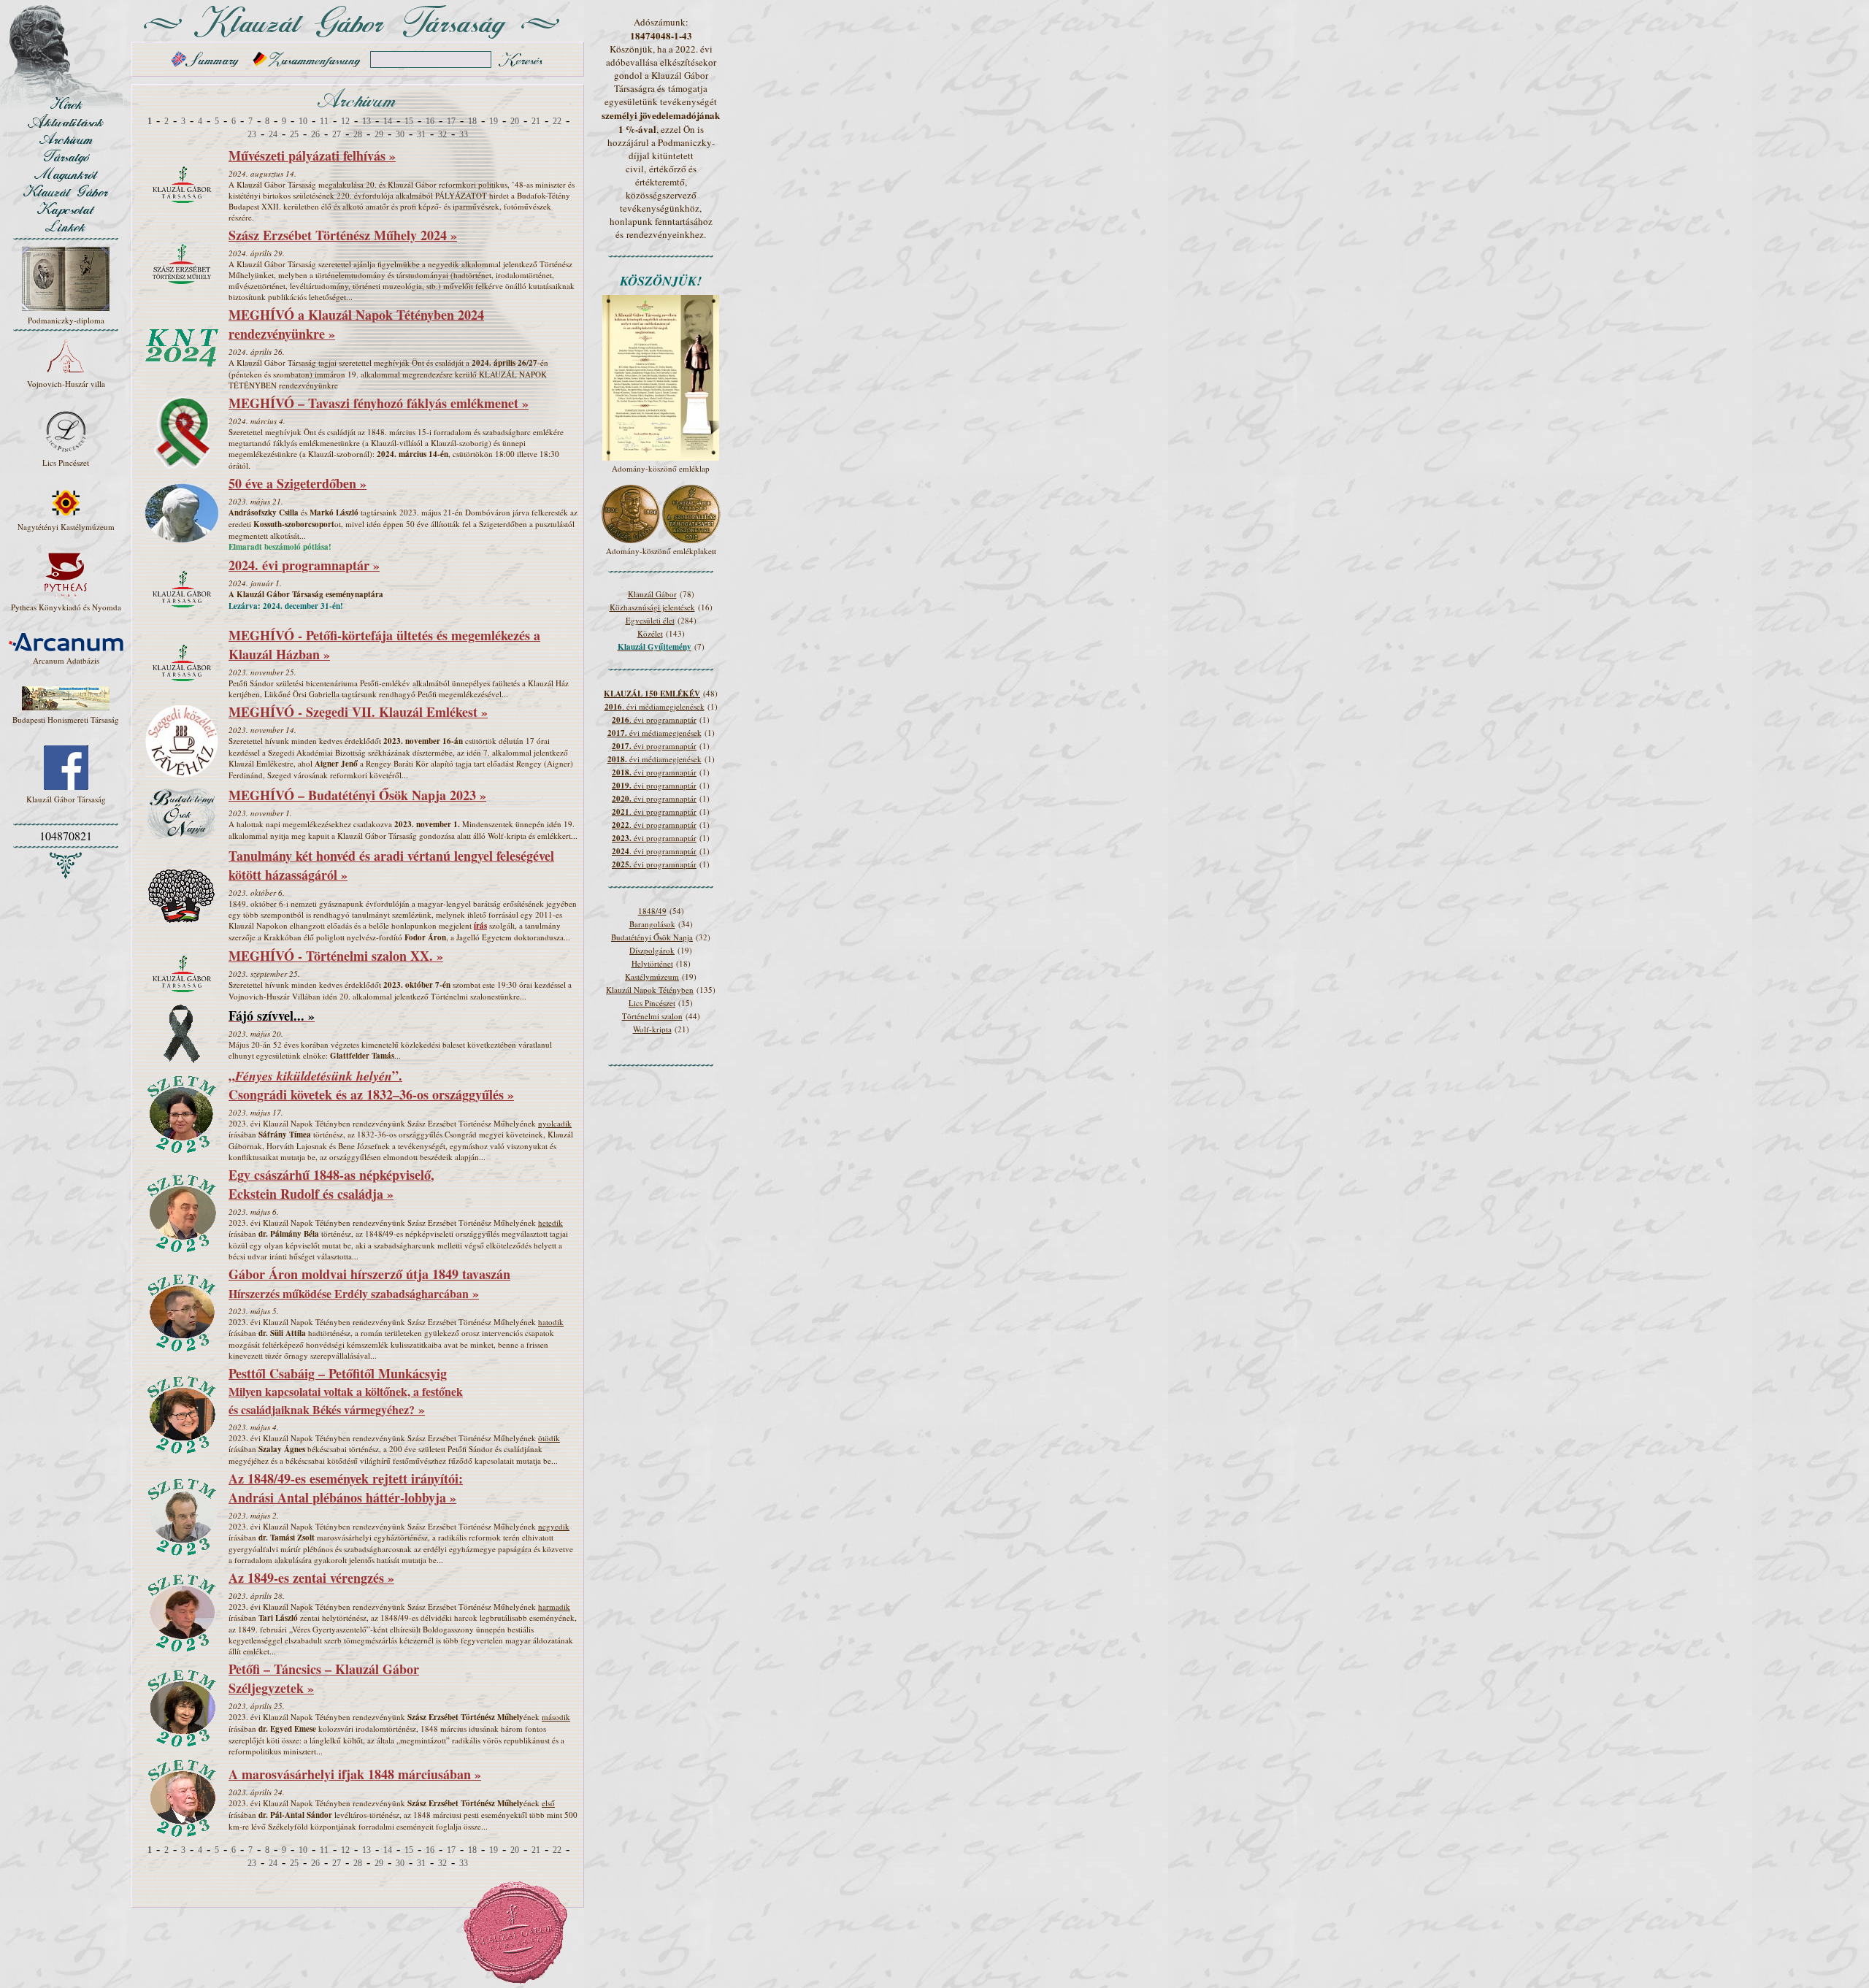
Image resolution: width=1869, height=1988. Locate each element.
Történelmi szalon (652, 1016)
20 (515, 121)
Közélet (650, 633)
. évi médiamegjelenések (655, 706)
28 (358, 134)
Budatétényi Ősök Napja (652, 937)
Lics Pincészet (652, 1003)
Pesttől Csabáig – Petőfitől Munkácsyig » (346, 1391)
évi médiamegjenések (655, 733)
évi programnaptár (654, 746)
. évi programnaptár (654, 719)
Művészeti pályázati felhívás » (312, 156)
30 (400, 134)
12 (345, 121)
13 (366, 121)
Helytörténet (652, 963)
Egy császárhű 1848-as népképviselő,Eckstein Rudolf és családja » (331, 1184)
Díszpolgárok (652, 950)
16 (430, 121)
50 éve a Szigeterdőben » (298, 483)
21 (536, 121)
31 (421, 134)
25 (294, 134)
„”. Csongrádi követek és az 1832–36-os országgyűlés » (371, 1085)
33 (464, 134)
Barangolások (652, 924)
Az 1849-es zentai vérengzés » (311, 1578)
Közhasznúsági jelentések (652, 607)
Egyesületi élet (650, 620)
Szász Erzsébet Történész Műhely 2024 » (343, 235)
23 (252, 134)
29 (379, 134)
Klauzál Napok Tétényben (650, 990)
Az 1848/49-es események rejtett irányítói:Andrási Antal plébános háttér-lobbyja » (346, 1488)
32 (442, 134)
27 (337, 134)
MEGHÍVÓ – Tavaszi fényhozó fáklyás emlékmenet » (379, 403)
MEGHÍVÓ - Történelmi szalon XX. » (336, 956)
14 (388, 121)
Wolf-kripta (652, 1029)
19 (494, 121)
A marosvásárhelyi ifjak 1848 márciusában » (355, 1774)
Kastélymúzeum (652, 976)
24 (273, 134)
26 (315, 134)
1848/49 (652, 911)
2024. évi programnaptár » (304, 565)
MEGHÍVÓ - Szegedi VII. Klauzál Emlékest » (358, 712)
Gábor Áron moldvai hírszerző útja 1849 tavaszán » (369, 1283)
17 (451, 121)
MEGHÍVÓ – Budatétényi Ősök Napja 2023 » (357, 795)
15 (409, 121)
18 (472, 121)
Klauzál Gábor (652, 594)
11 (324, 121)
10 (303, 121)
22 (557, 121)
